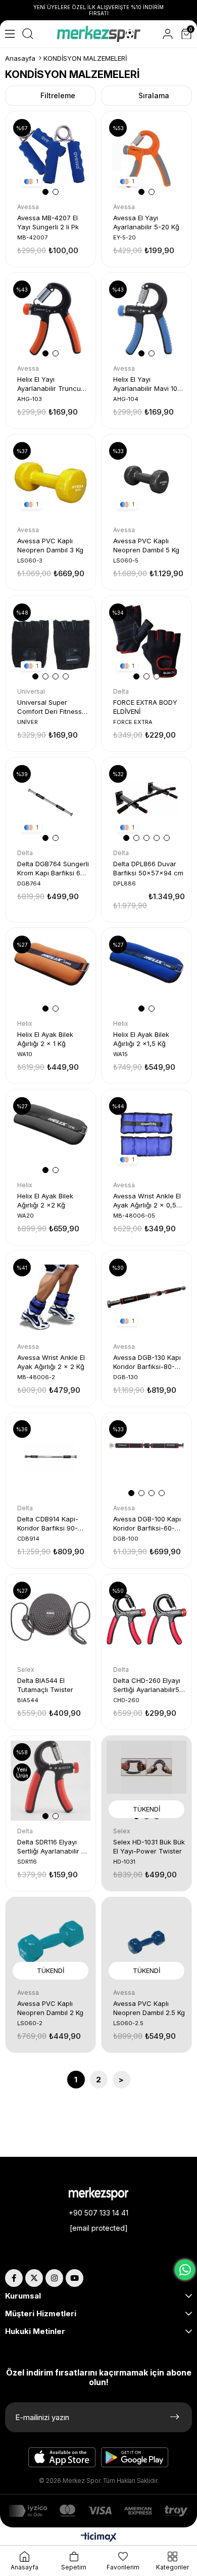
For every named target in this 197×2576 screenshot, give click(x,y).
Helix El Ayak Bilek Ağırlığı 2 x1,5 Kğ (141, 1039)
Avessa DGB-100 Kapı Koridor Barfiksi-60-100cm (147, 1524)
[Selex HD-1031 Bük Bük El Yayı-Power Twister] (146, 1781)
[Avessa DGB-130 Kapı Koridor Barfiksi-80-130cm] (146, 1296)
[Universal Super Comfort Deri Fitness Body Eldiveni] (51, 641)
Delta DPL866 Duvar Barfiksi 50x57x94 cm (148, 868)
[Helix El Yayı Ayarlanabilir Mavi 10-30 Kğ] (146, 318)
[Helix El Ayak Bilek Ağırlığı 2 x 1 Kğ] (51, 973)
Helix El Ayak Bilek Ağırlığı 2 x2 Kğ (45, 1200)
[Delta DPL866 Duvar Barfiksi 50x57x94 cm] (146, 802)
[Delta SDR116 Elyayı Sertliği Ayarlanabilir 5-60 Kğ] (51, 1781)
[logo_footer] (98, 2194)
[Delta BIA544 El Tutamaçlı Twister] (51, 1619)
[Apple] (62, 2458)
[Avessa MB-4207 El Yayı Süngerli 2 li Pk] (51, 156)
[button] (45, 192)
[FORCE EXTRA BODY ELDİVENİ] (146, 641)
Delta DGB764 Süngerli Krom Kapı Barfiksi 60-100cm (53, 869)
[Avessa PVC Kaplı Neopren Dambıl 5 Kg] (146, 479)
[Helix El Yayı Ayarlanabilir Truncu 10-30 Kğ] (51, 318)
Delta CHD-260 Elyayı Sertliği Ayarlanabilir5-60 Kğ (148, 1685)
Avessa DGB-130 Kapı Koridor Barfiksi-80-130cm (147, 1362)
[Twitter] (34, 2278)
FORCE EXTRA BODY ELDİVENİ (145, 707)
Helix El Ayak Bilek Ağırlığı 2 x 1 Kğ (45, 1039)
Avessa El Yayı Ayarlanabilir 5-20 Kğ (146, 222)
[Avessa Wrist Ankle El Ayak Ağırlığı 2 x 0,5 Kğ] (146, 1135)
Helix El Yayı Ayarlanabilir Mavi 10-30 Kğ (147, 384)
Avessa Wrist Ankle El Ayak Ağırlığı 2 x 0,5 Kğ (147, 1201)
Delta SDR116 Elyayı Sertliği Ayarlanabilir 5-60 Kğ (53, 1847)
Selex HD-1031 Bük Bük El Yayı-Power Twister (149, 1846)
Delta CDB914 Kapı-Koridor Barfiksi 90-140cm (48, 1524)
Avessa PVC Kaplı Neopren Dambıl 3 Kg (50, 545)
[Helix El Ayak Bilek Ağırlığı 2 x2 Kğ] (51, 1135)
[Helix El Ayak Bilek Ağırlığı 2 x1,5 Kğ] (146, 973)
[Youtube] (75, 2278)
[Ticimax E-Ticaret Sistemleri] (99, 2538)
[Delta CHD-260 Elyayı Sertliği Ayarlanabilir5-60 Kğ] (146, 1619)
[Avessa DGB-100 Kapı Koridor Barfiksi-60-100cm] (146, 1458)
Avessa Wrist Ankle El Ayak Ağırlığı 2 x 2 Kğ (51, 1362)
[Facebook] (14, 2278)
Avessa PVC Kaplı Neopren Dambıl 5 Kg (146, 545)
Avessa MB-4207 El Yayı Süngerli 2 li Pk (48, 222)
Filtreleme (58, 95)
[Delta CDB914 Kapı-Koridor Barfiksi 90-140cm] (51, 1458)
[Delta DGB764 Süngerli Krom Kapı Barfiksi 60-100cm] (51, 802)
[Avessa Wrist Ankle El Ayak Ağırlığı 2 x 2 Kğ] (51, 1296)
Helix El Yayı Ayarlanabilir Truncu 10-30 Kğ (49, 384)
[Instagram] (54, 2278)
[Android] (135, 2458)
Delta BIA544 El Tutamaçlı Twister (45, 1685)
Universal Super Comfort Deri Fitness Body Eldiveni (50, 707)
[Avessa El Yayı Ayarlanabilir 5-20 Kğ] (146, 156)
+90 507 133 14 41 (98, 2213)
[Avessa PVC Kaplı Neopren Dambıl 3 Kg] (51, 479)
